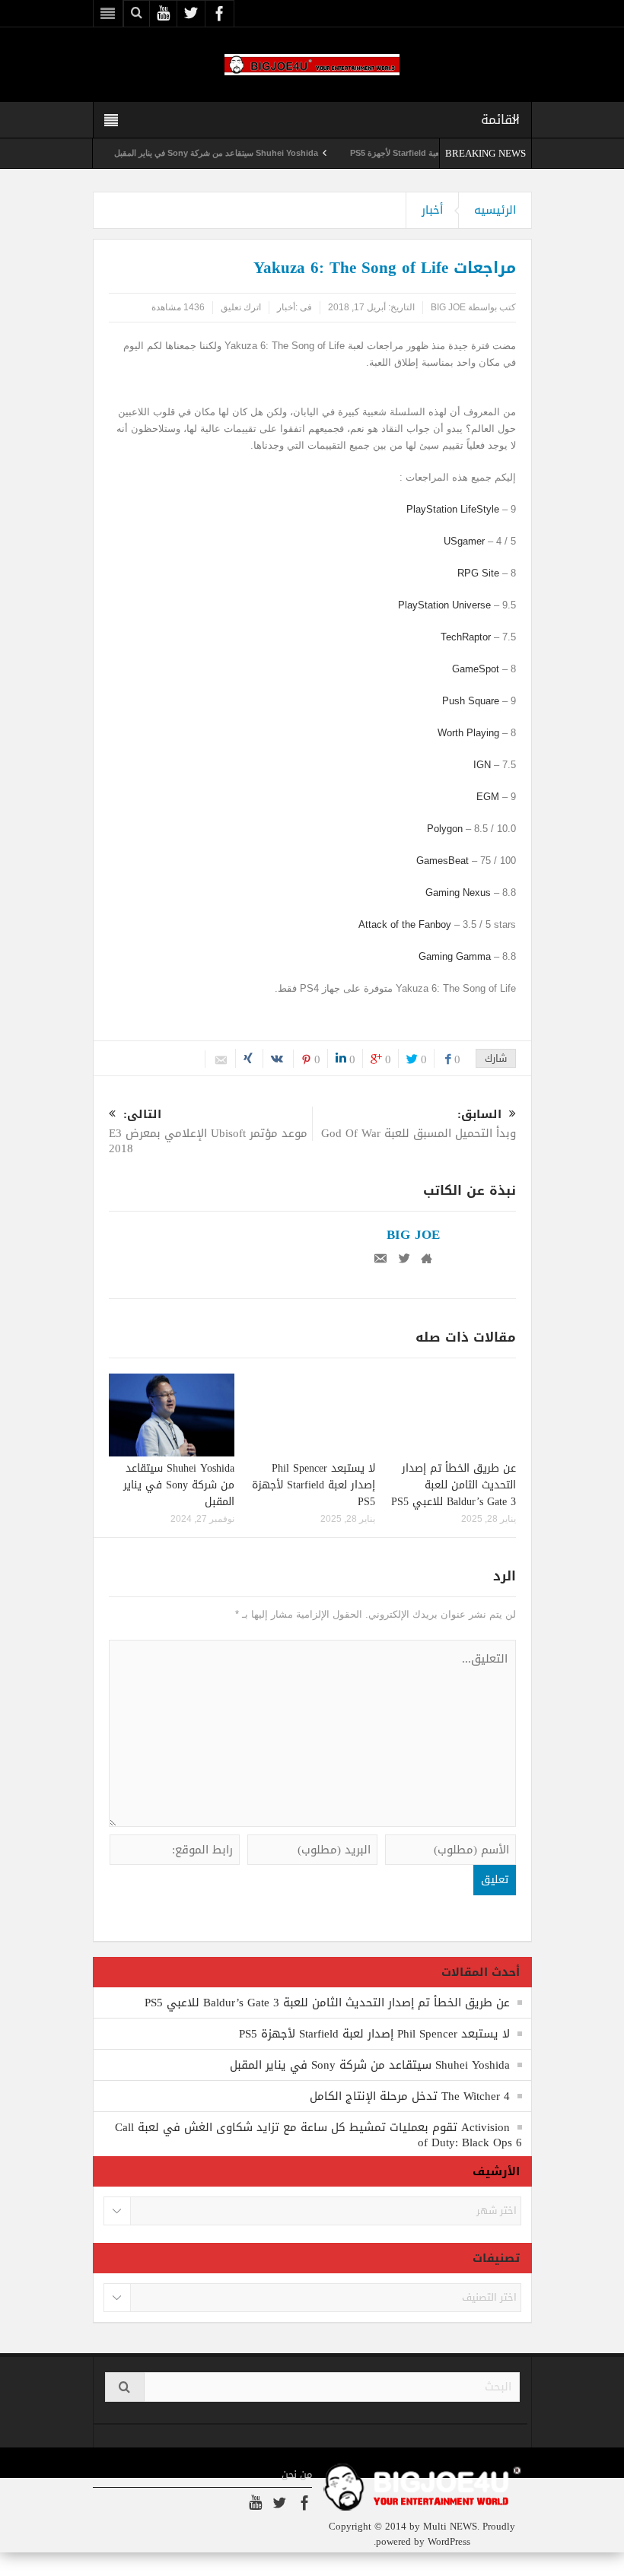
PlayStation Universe (444, 605)
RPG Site (478, 573)
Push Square (471, 701)
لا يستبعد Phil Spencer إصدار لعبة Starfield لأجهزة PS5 (314, 1485)
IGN (482, 765)
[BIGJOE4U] (312, 64)
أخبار (432, 210)
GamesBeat (443, 861)
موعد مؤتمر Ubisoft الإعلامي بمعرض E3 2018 (208, 1133)
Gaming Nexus (458, 893)
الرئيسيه (495, 210)
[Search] (125, 2387)
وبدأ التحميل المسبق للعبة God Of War (419, 1125)
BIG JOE (448, 307)
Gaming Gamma (455, 956)
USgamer (464, 541)
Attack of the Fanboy (405, 924)
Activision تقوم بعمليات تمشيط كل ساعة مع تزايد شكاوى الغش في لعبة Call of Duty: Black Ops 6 (318, 2135)
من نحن (297, 2475)
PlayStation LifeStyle (453, 509)
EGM (488, 797)
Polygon (445, 829)
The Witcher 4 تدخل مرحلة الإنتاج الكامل (410, 2096)
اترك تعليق (241, 307)
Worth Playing (468, 733)
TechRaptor (466, 637)
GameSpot (476, 669)
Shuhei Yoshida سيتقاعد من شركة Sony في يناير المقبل (249, 153)
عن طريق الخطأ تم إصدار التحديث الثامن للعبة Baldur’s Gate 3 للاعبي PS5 (454, 1485)
